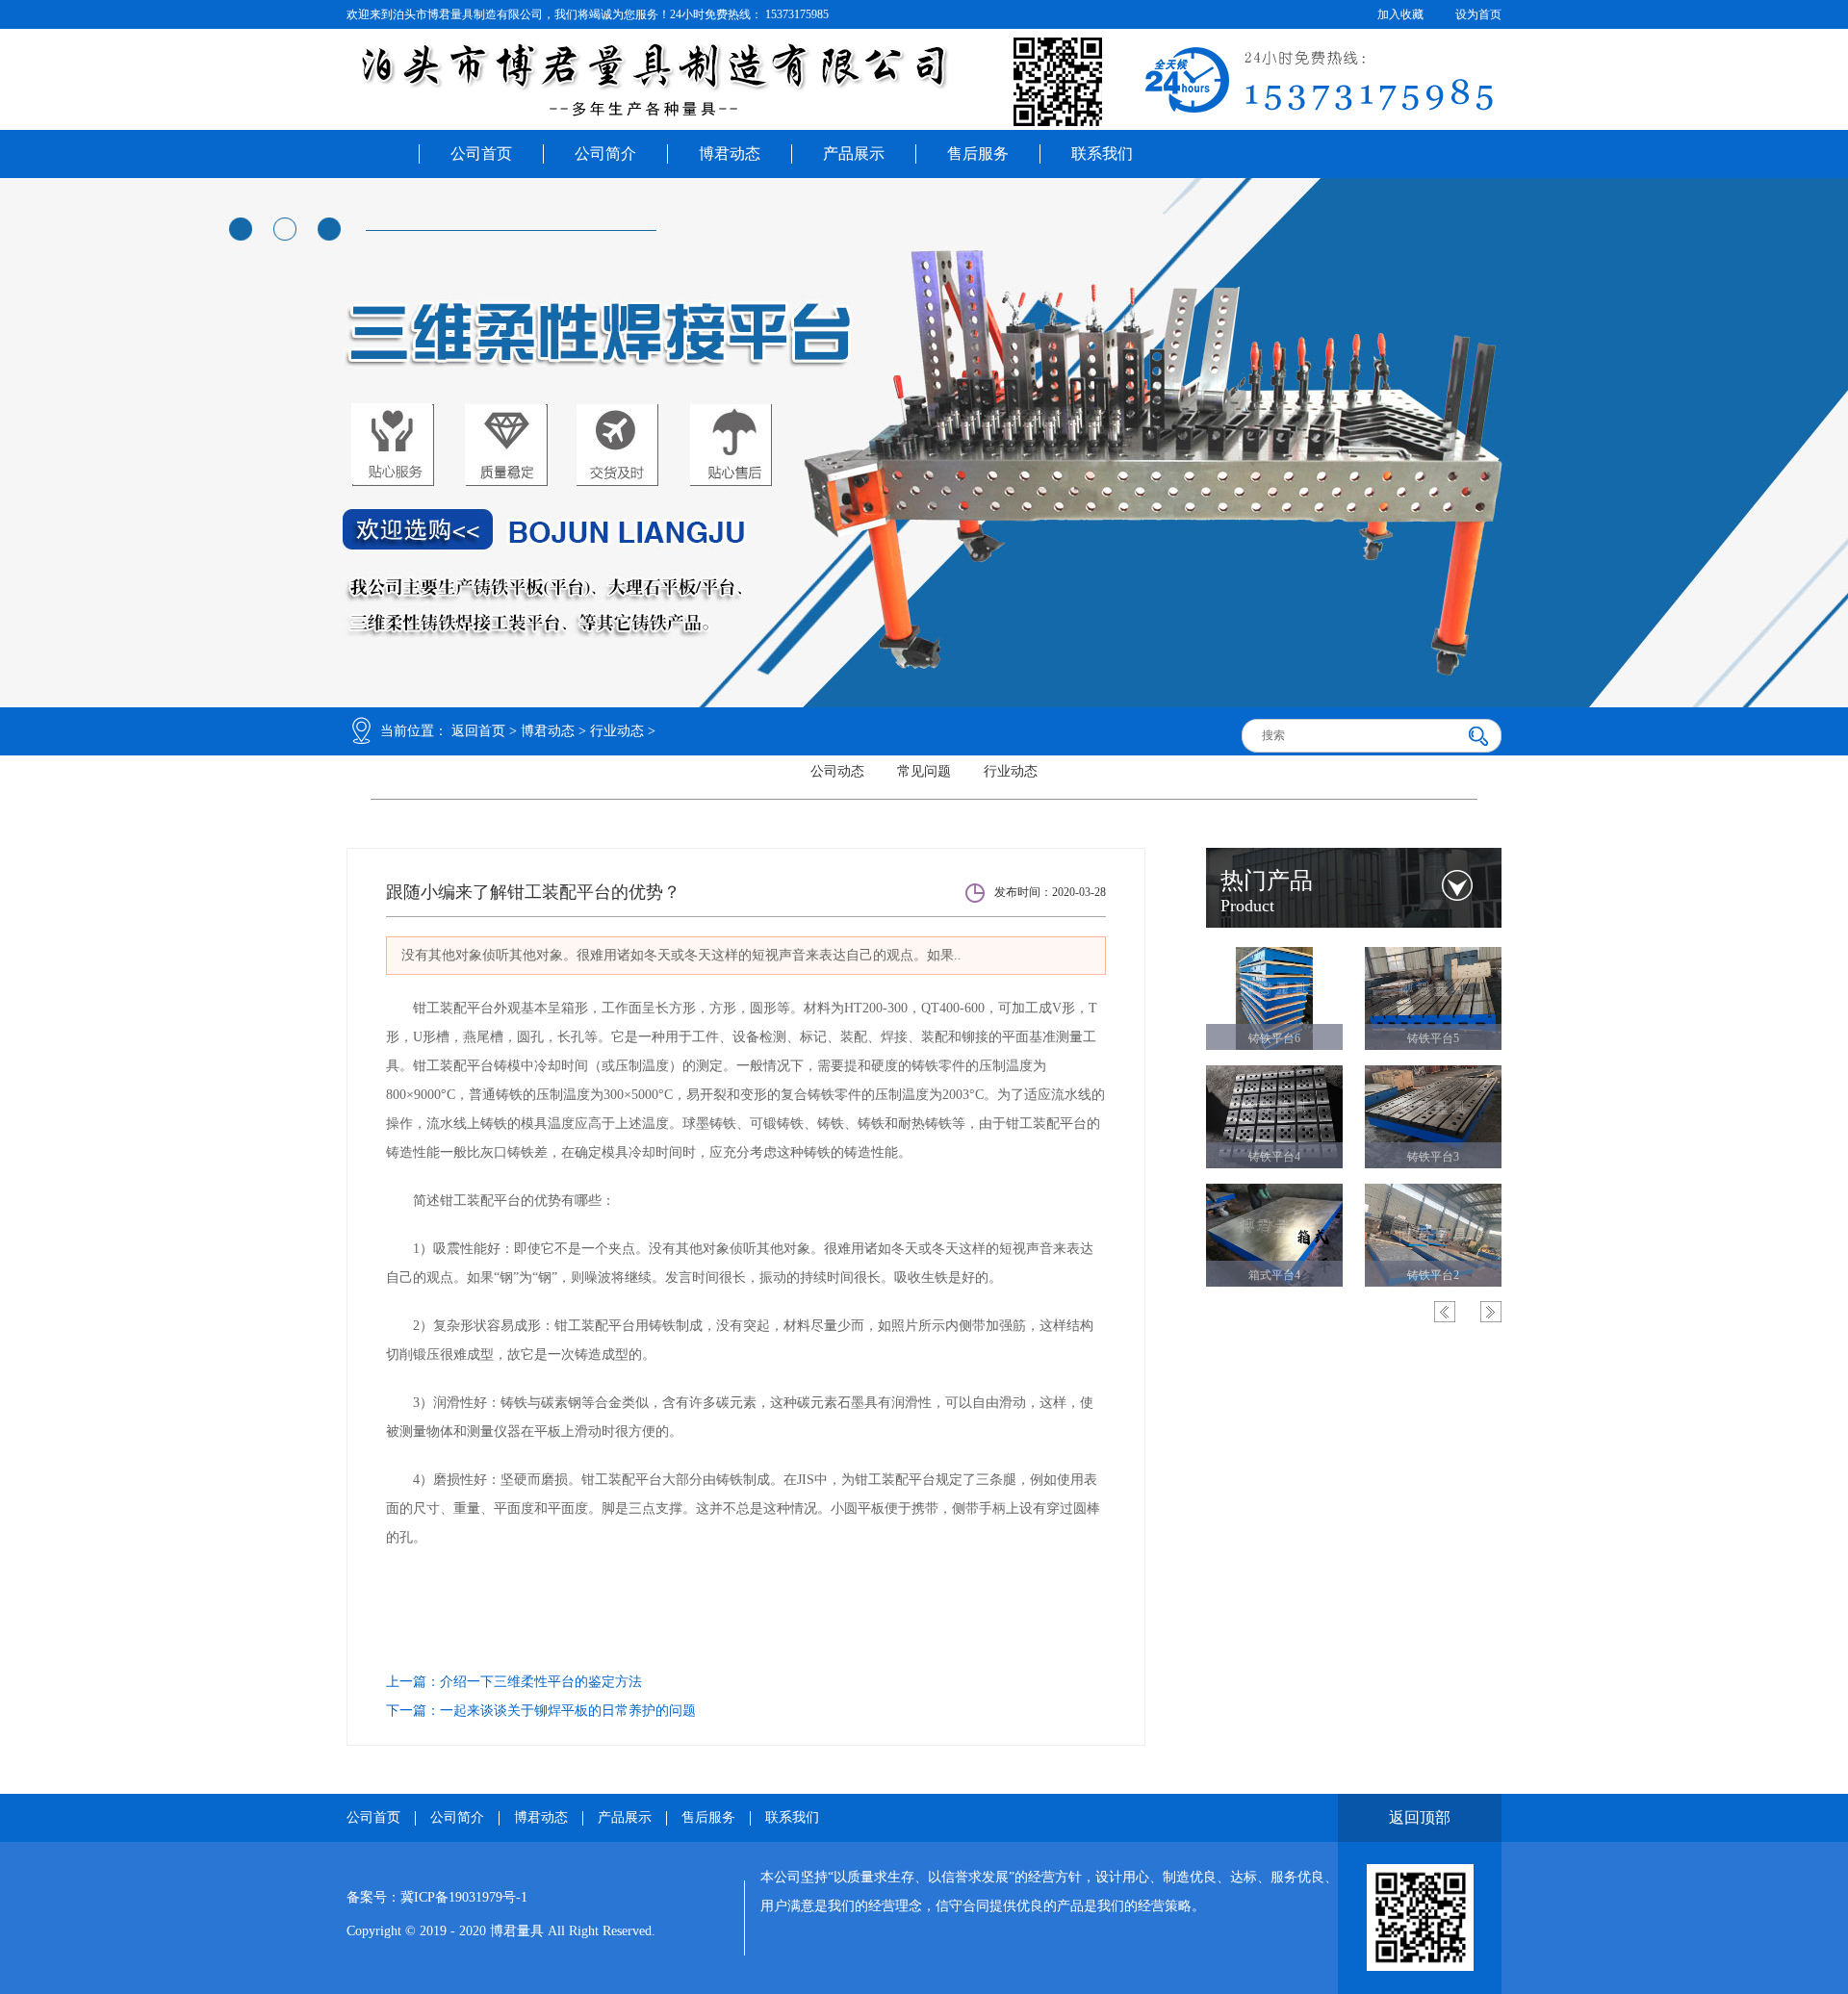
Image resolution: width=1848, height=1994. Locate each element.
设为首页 (1478, 14)
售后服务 (978, 153)
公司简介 (605, 153)
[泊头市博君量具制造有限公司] (924, 82)
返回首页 (478, 731)
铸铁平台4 (1274, 1157)
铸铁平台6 (1274, 1038)
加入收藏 (1400, 14)
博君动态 (730, 153)
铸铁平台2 (1433, 1275)
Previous (1445, 1312)
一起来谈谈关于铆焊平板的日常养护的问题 (568, 1711)
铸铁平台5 (1433, 1038)
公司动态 (837, 771)
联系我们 (1102, 153)
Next (1491, 1312)
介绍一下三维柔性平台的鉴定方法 (541, 1682)
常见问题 (924, 771)
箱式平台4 (1274, 1275)
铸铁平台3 (1433, 1157)
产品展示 (854, 153)
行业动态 (617, 731)
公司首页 (481, 153)
